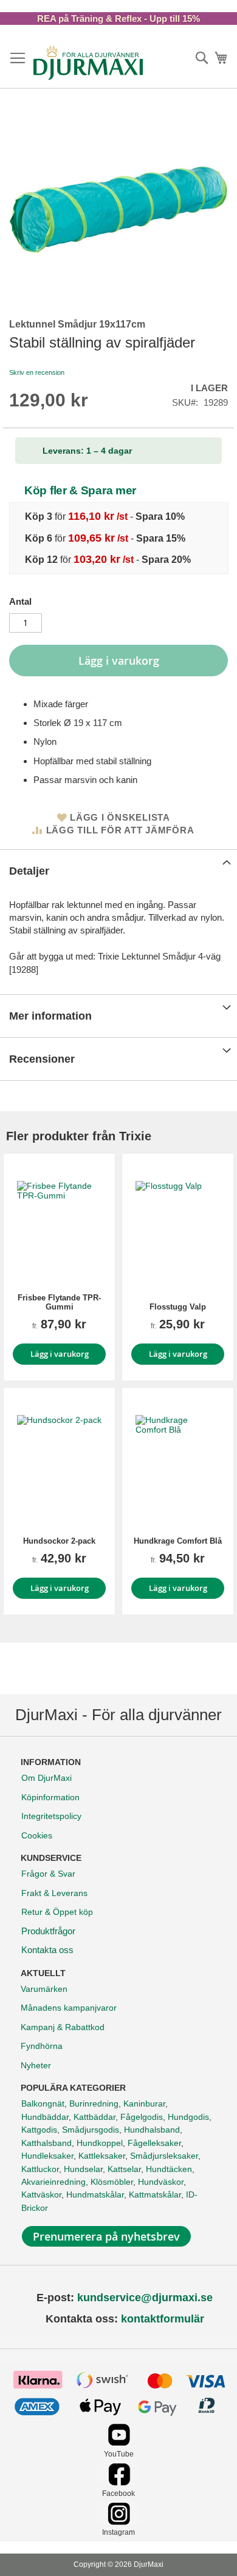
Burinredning (94, 2104)
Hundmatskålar (95, 2194)
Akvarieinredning (53, 2182)
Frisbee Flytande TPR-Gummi (59, 1302)
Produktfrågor (48, 1931)
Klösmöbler (112, 2182)
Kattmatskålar (155, 2194)
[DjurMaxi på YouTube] (119, 2443)
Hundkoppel (100, 2143)
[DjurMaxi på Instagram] (119, 2522)
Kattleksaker (102, 2156)
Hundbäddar (45, 2117)
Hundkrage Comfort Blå (178, 1541)
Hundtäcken (169, 2169)
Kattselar (124, 2169)
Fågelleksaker (154, 2143)
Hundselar (83, 2169)
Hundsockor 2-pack (59, 1541)
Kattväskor (41, 2194)
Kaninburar (144, 2104)
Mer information (50, 1016)
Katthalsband (46, 2143)
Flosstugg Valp (178, 1307)
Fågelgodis (142, 2117)
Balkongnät (43, 2104)
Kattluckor (40, 2169)
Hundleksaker (47, 2156)
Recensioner (42, 1059)
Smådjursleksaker (164, 2156)
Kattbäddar (94, 2117)
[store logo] (88, 62)
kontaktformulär (163, 2319)
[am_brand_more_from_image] (59, 1223)
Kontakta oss (47, 1950)
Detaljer (29, 871)
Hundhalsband (152, 2130)
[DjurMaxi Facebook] (119, 2482)
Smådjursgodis (91, 2130)
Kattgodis (39, 2130)
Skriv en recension (37, 372)
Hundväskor (161, 2182)
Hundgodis (188, 2117)
